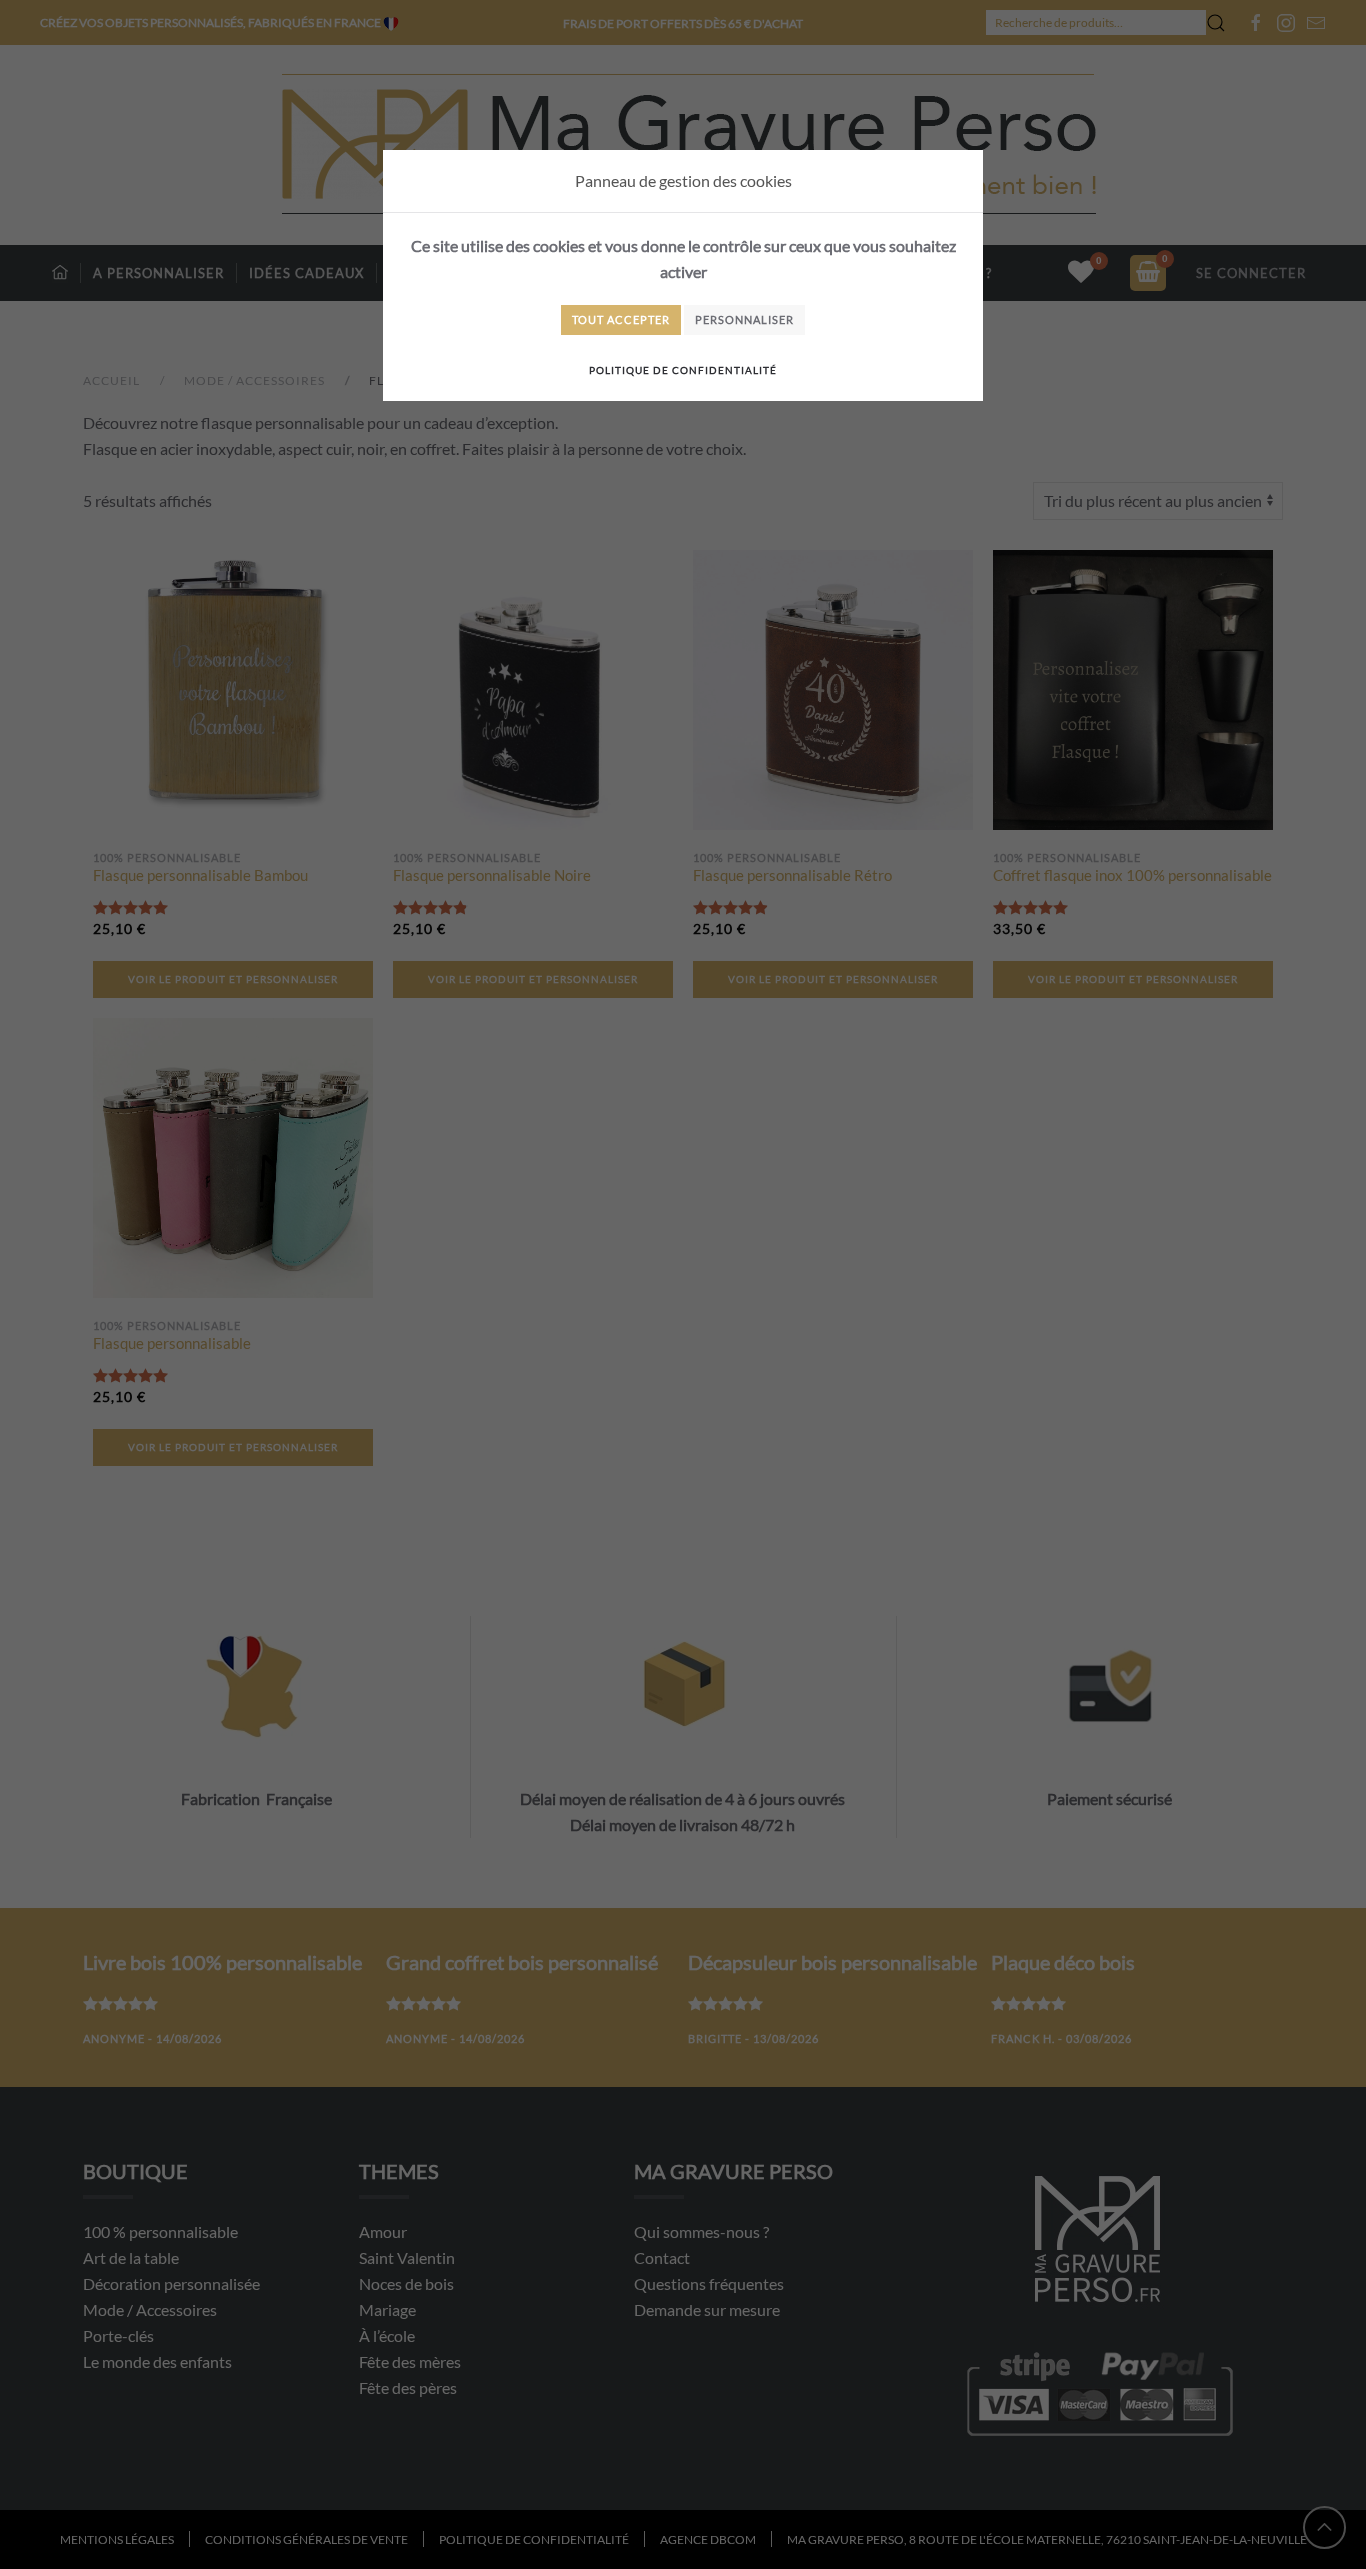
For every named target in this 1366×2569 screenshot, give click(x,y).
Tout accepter (621, 319)
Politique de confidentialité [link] (683, 370)
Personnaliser (744, 319)
